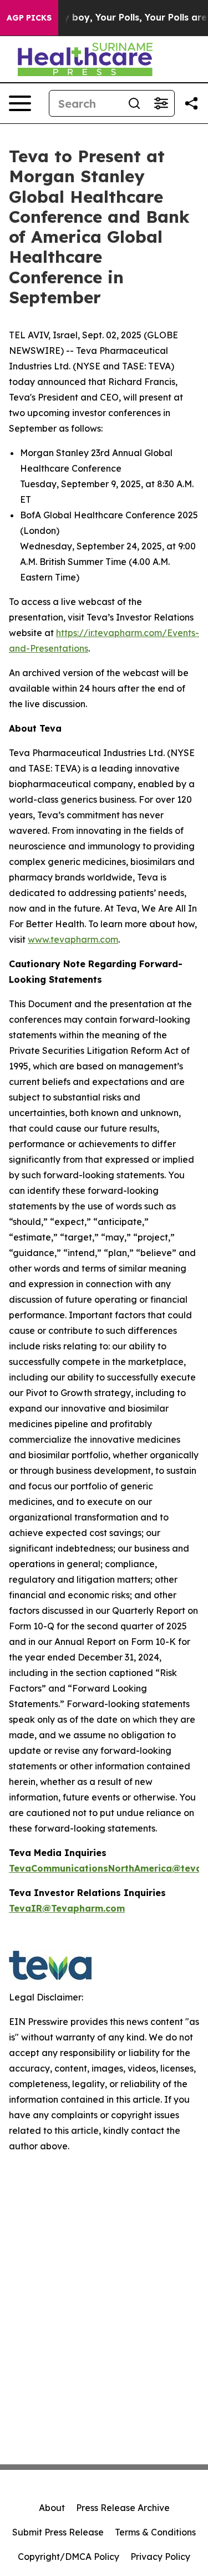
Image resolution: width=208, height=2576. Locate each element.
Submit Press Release (58, 2532)
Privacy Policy (160, 2557)
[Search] (134, 103)
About (52, 2508)
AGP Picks (29, 18)
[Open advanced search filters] (161, 103)
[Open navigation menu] (20, 103)
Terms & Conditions (155, 2532)
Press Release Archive (123, 2508)
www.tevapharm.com (73, 939)
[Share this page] (191, 103)
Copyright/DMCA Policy (69, 2557)
